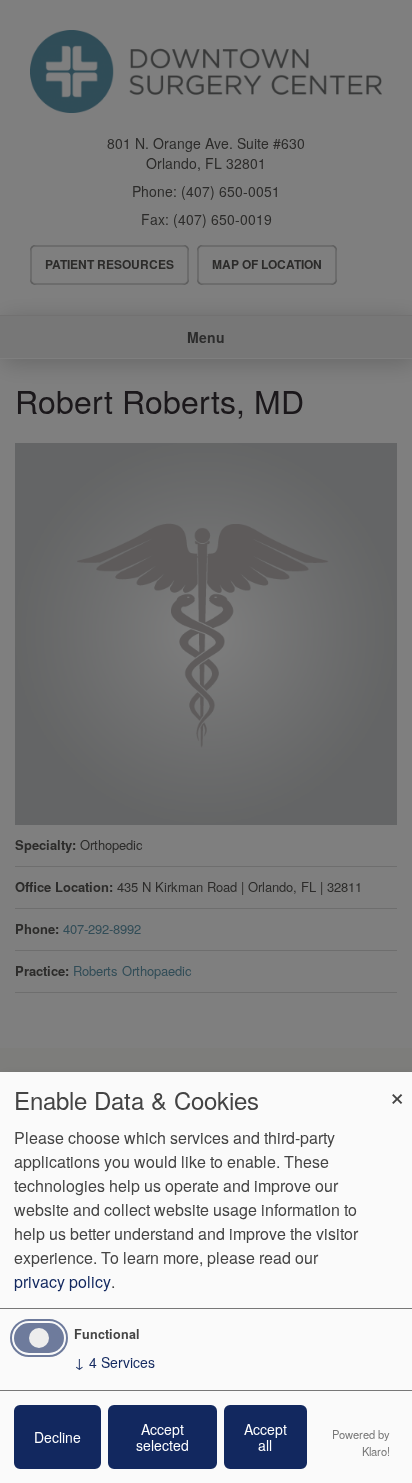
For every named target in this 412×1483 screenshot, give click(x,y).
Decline (57, 1437)
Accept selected (162, 1437)
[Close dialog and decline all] (397, 1084)
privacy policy (62, 1281)
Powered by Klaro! (361, 1442)
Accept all (265, 1437)
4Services (114, 1362)
